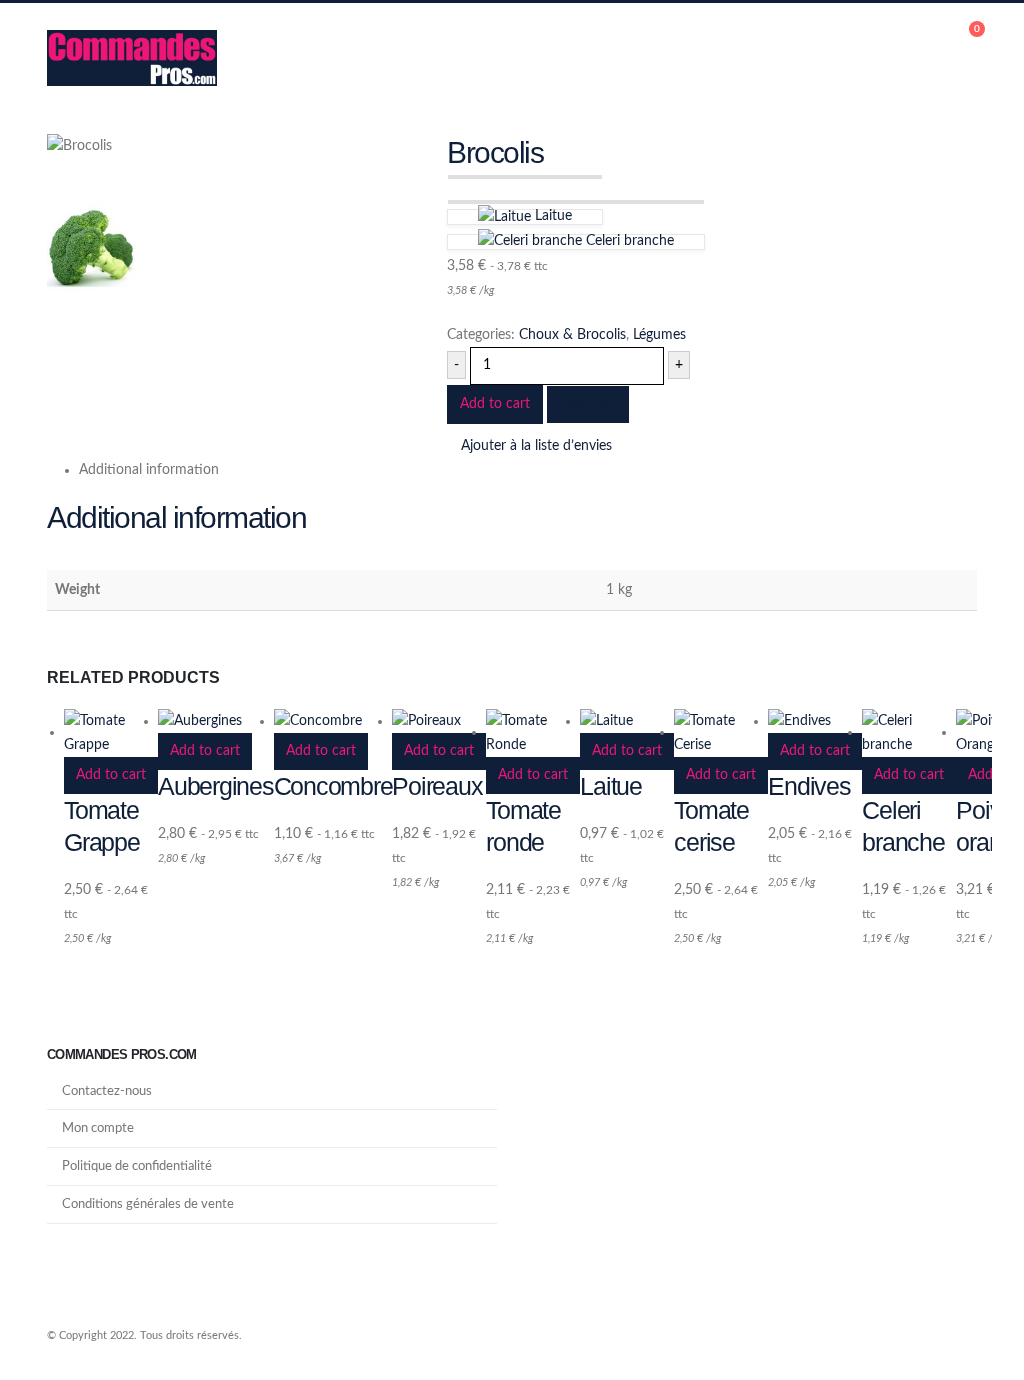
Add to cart (495, 404)
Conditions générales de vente (148, 1204)
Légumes (659, 335)
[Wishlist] (968, 58)
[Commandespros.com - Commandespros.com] (132, 58)
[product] (111, 733)
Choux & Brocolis (572, 335)
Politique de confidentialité (137, 1166)
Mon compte (98, 1128)
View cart (588, 404)
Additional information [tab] (149, 470)
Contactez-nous (107, 1091)
